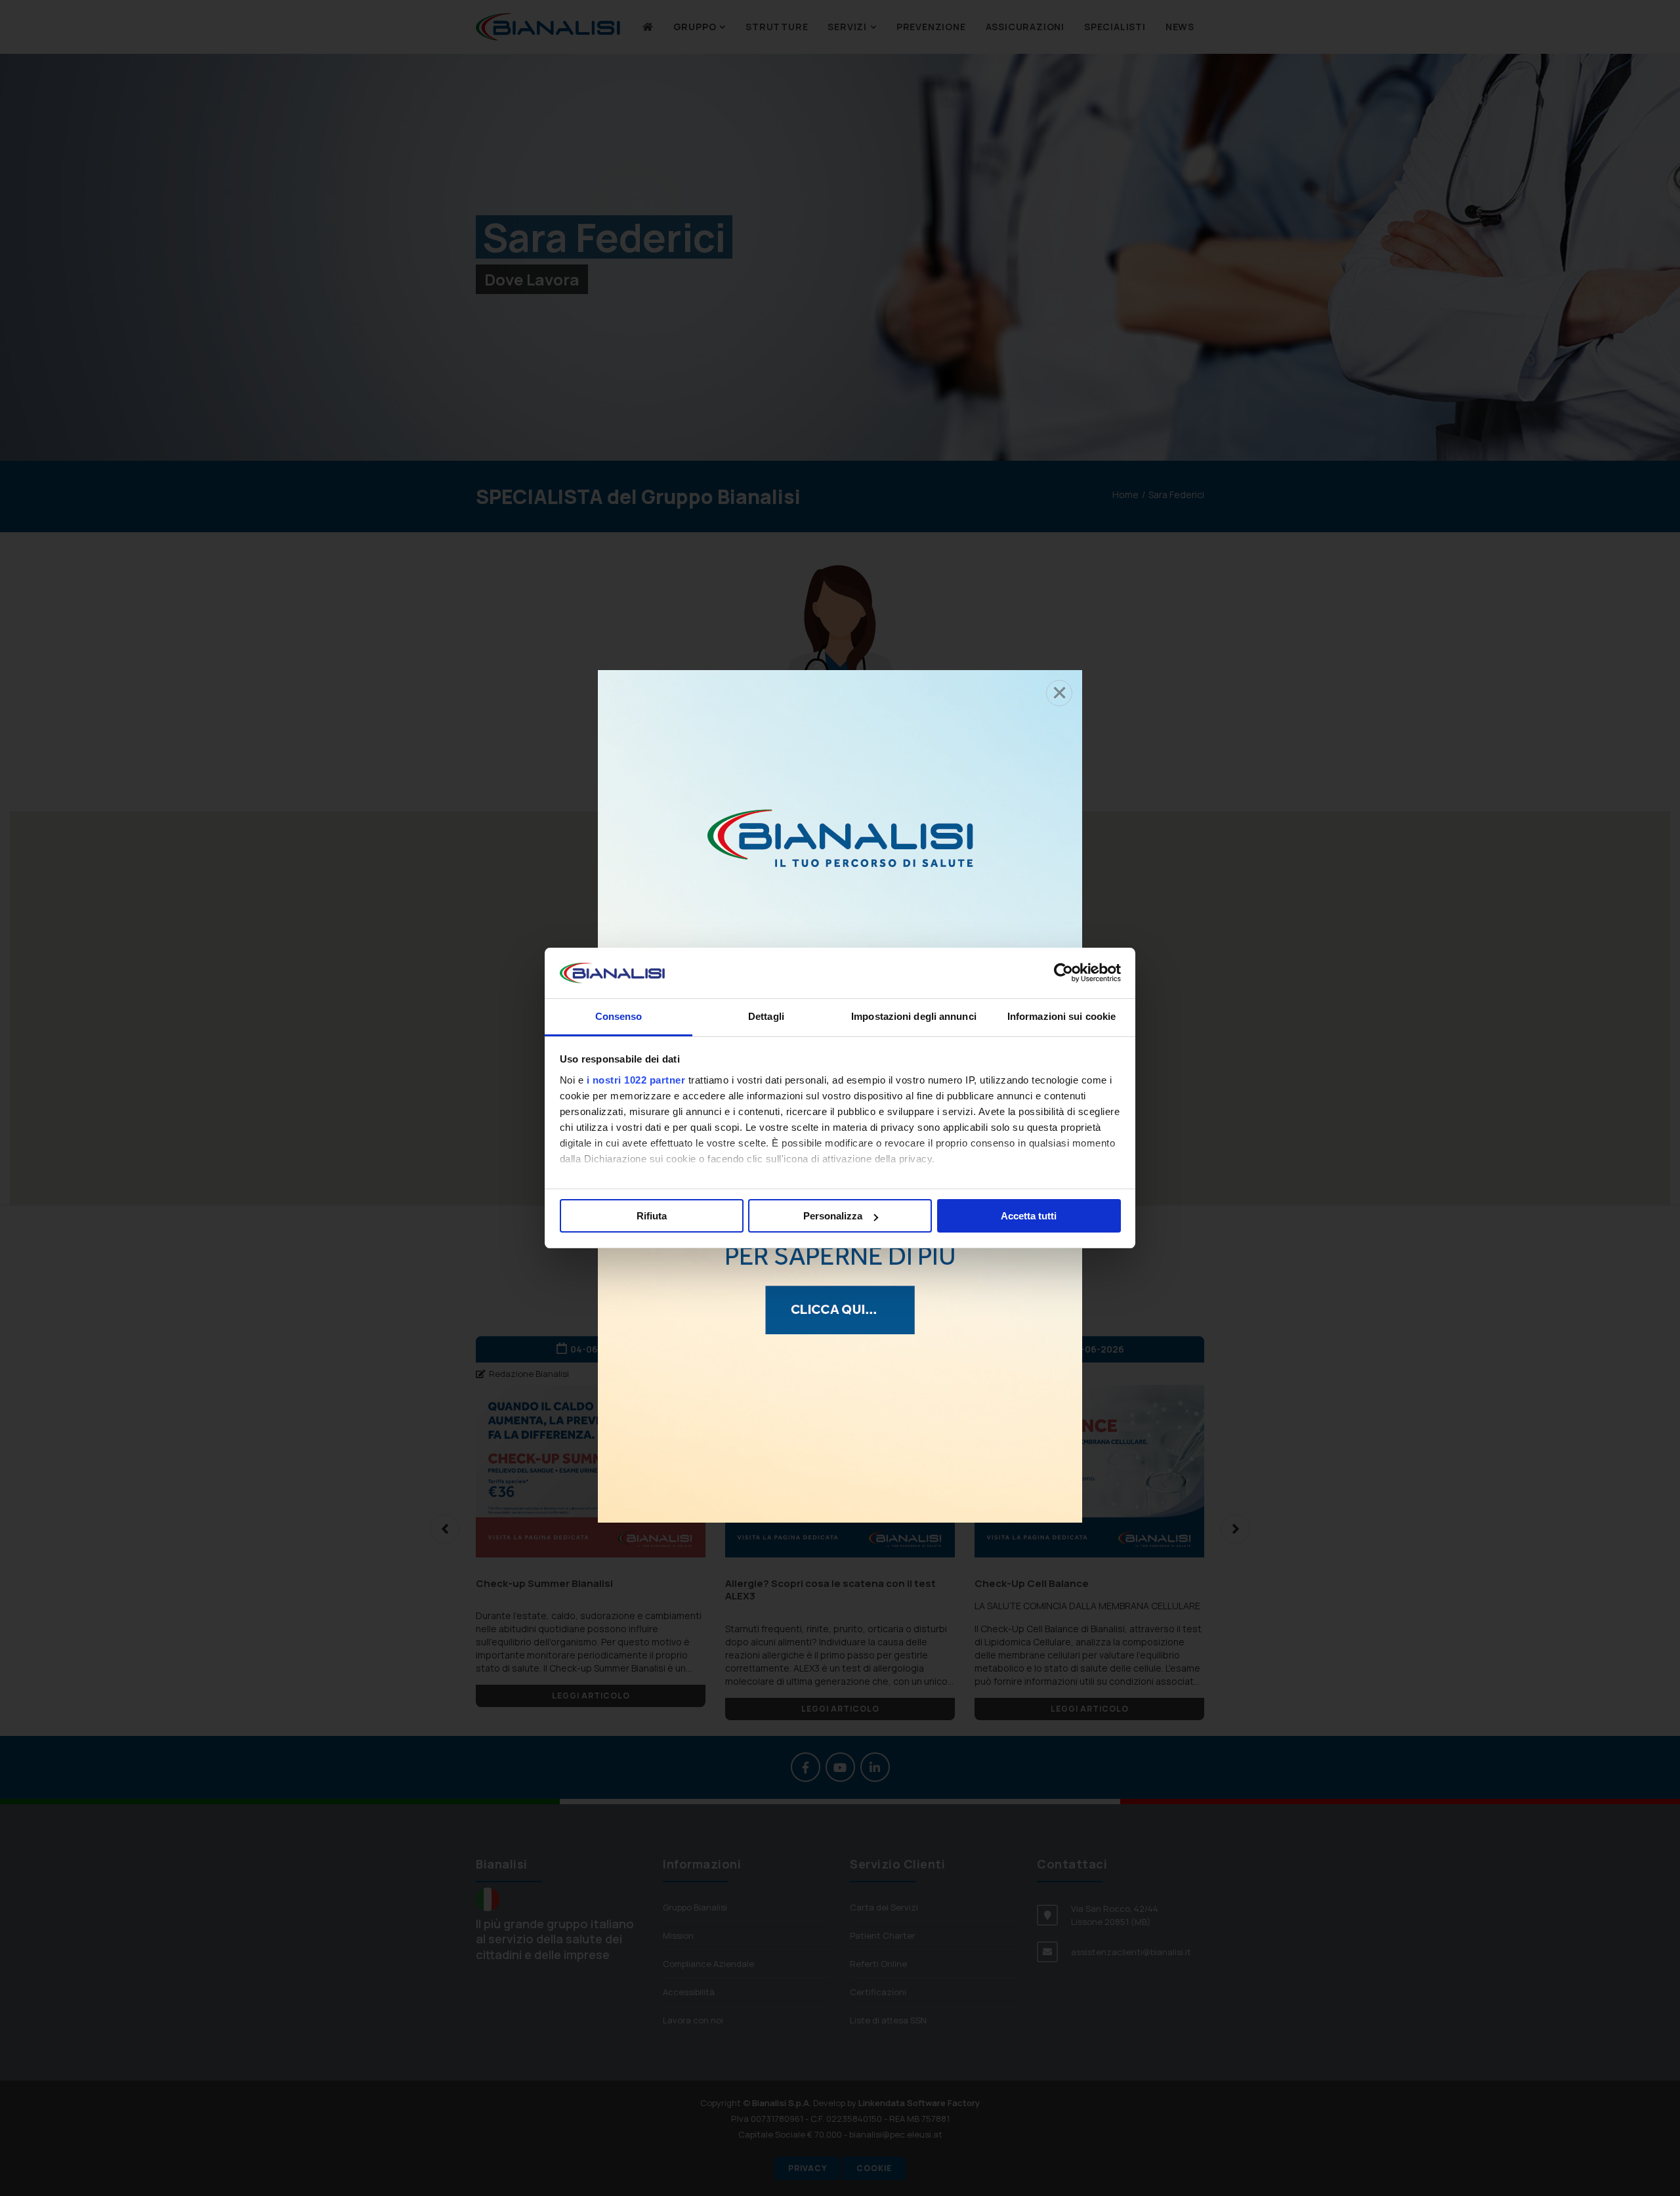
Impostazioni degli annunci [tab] (914, 1016)
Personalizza (833, 1216)
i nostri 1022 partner (636, 1080)
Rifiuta (652, 1216)
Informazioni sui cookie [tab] (1061, 1016)
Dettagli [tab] (766, 1016)
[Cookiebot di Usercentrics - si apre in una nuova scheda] (1063, 973)
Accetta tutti (1029, 1216)
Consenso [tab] (619, 1016)
